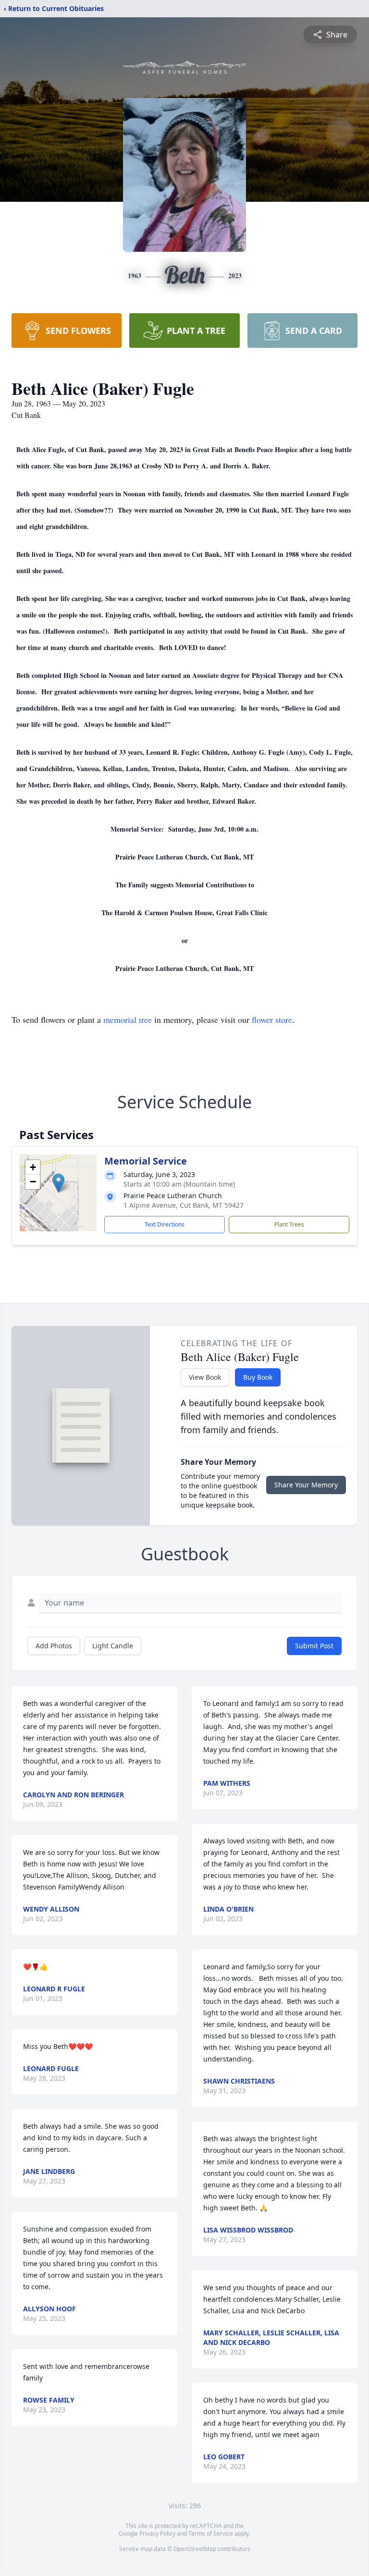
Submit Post (314, 1646)
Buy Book (258, 1377)
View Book (205, 1377)
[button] (58, 1183)
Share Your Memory (306, 1485)
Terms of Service (211, 2533)
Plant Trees (289, 1224)
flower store (272, 1019)
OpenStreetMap (195, 2549)
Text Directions (165, 1224)
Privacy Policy (157, 2533)
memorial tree (128, 1019)
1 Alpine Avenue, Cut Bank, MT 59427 (184, 1205)
